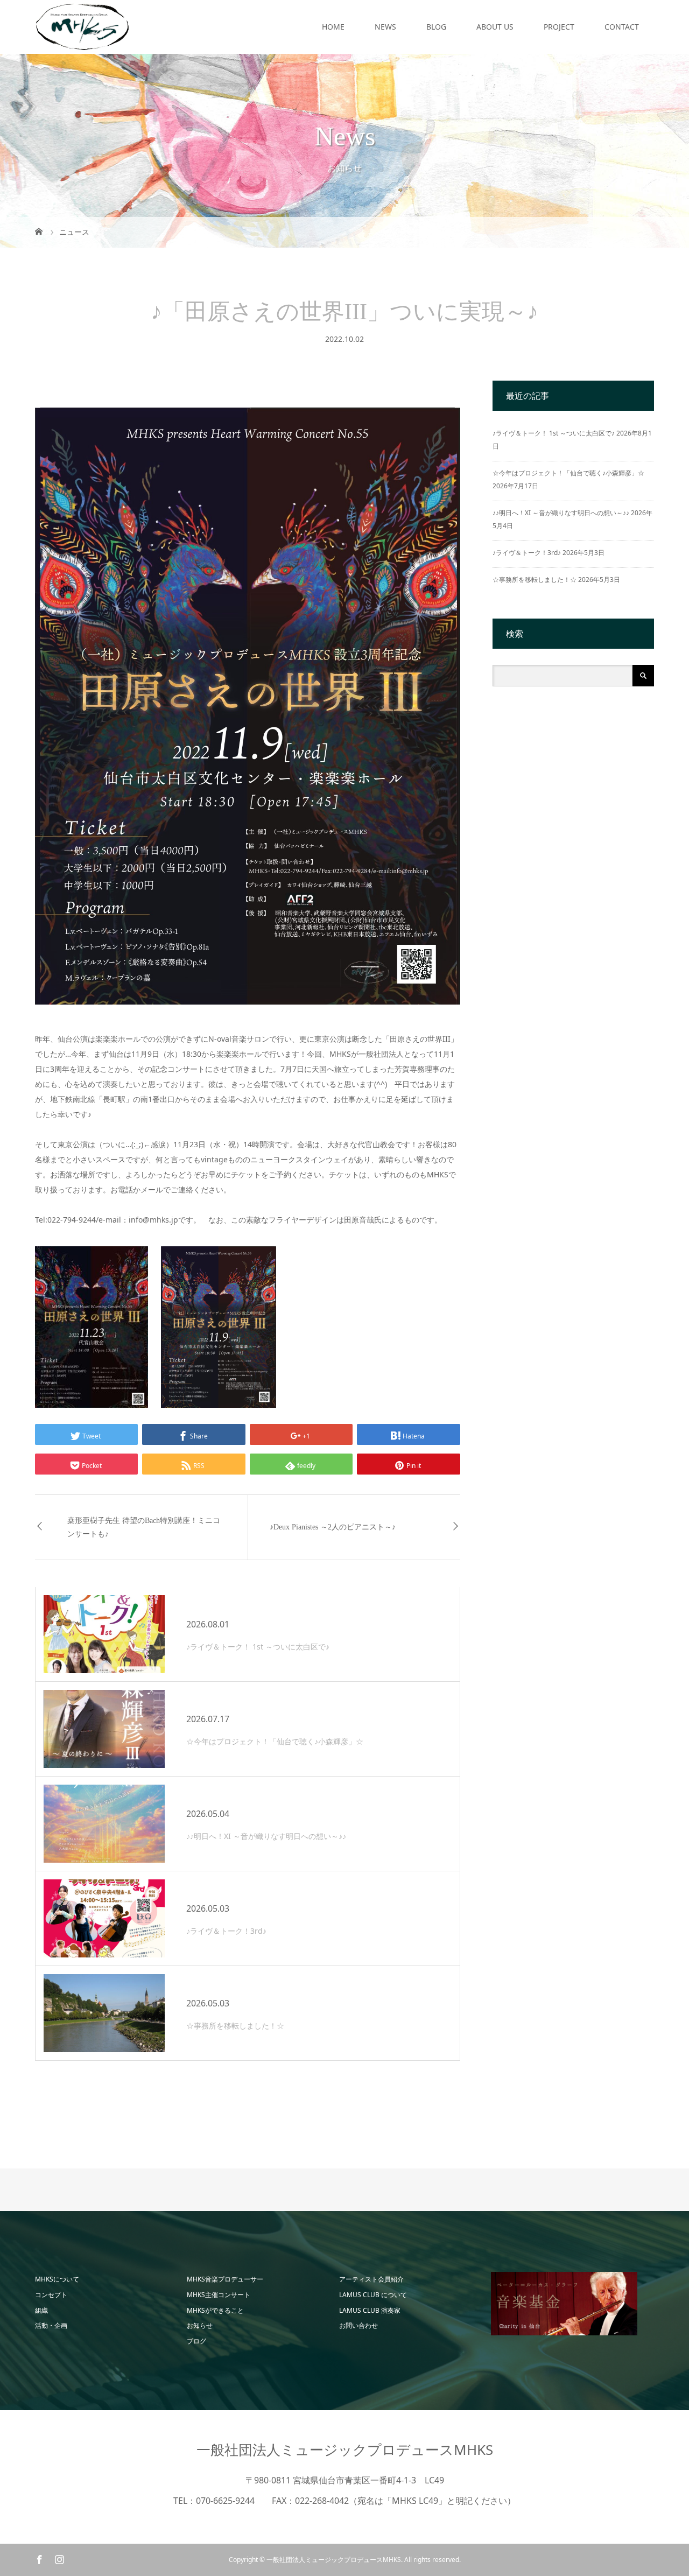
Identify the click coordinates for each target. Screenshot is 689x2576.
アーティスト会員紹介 (371, 2279)
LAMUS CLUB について (373, 2295)
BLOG (436, 27)
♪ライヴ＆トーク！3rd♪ (527, 553)
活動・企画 (51, 2325)
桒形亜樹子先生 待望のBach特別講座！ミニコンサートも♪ (144, 1527)
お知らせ (200, 2325)
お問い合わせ (358, 2325)
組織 (41, 2310)
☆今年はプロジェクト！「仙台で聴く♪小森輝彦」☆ (568, 473)
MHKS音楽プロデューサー (225, 2279)
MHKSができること (215, 2310)
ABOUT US (495, 27)
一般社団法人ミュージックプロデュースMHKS (345, 2449)
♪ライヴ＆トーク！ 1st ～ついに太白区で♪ (554, 433)
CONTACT (622, 27)
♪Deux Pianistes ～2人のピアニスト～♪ (333, 1527)
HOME (333, 27)
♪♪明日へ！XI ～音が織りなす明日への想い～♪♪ (561, 513)
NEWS (385, 27)
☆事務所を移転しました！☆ (535, 580)
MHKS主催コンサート (219, 2295)
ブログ (196, 2341)
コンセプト (51, 2295)
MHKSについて (57, 2279)
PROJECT (559, 27)
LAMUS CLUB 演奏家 (370, 2310)
